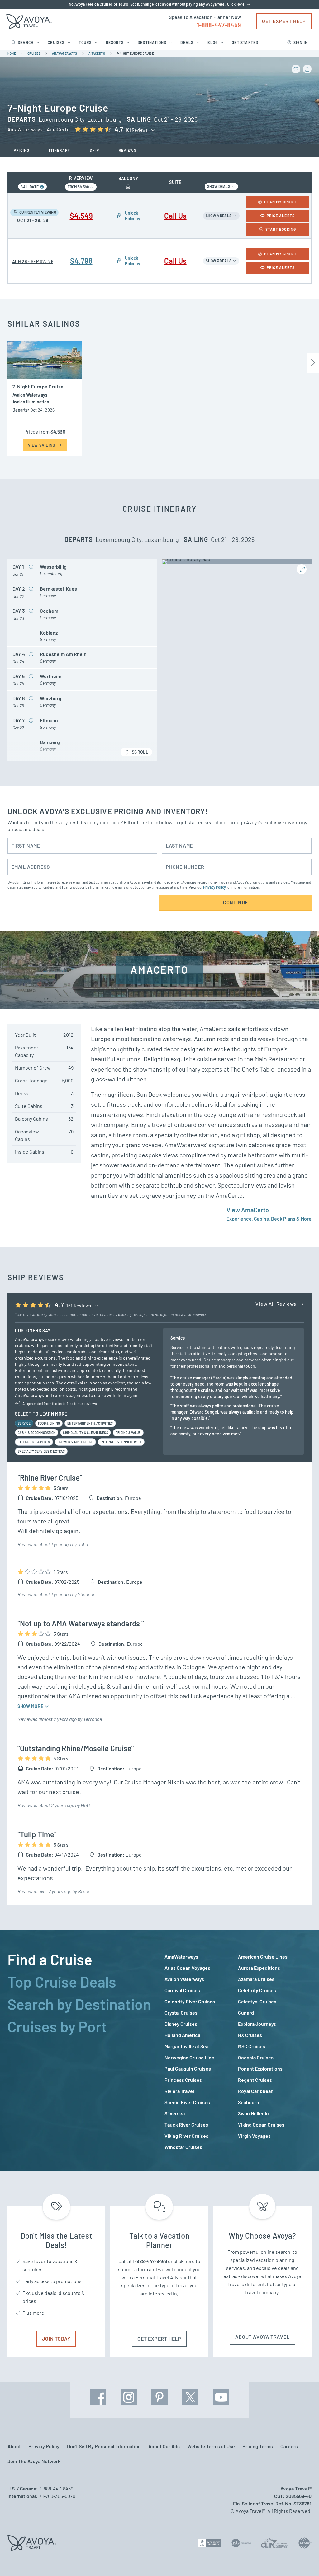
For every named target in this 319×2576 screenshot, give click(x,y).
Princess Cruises (183, 2080)
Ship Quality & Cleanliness (86, 1433)
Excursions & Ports (34, 1442)
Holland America (182, 2035)
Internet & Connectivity (121, 1442)
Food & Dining (49, 1423)
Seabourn (249, 2102)
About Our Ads (164, 2446)
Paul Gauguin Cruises (188, 2069)
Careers (289, 2446)
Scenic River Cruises (187, 2102)
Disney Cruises (181, 2024)
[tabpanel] (238, 2052)
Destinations (152, 42)
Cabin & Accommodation (37, 1433)
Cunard (246, 2013)
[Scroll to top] (303, 2560)
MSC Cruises (252, 2046)
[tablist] (81, 2051)
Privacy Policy (214, 887)
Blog (213, 42)
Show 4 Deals (219, 216)
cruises (34, 53)
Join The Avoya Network (34, 2461)
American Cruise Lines (263, 1957)
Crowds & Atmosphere (76, 1442)
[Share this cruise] (307, 69)
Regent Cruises (255, 2080)
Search (26, 42)
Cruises (56, 42)
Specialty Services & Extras (41, 1451)
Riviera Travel (179, 2091)
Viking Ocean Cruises (261, 2125)
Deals (187, 42)
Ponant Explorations (260, 2069)
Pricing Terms (258, 2446)
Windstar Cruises (183, 2147)
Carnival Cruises (182, 1990)
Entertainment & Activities (90, 1423)
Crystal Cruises (181, 2013)
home (12, 53)
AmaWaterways (181, 1957)
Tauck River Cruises (186, 2125)
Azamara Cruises (256, 1979)
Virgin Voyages (254, 2136)
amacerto (97, 53)
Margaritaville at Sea (186, 2046)
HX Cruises (250, 2035)
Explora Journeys (257, 2024)
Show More (31, 1706)
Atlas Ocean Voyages (187, 1968)
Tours (85, 42)
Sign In (301, 42)
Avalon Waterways (184, 1979)
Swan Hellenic (253, 2113)
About (14, 2446)
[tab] (81, 1959)
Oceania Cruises (256, 2057)
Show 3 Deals (219, 261)
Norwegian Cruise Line (189, 2057)
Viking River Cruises (186, 2136)
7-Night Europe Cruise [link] (135, 53)
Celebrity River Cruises (190, 2001)
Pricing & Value (128, 1433)
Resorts (115, 42)
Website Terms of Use (211, 2446)
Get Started (245, 42)
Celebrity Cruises (257, 1990)
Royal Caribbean (256, 2091)
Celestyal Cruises (257, 2001)
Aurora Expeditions (259, 1968)
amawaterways (65, 53)
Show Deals (219, 186)
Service (24, 1423)
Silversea (175, 2113)
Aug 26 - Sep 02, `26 (33, 261)
